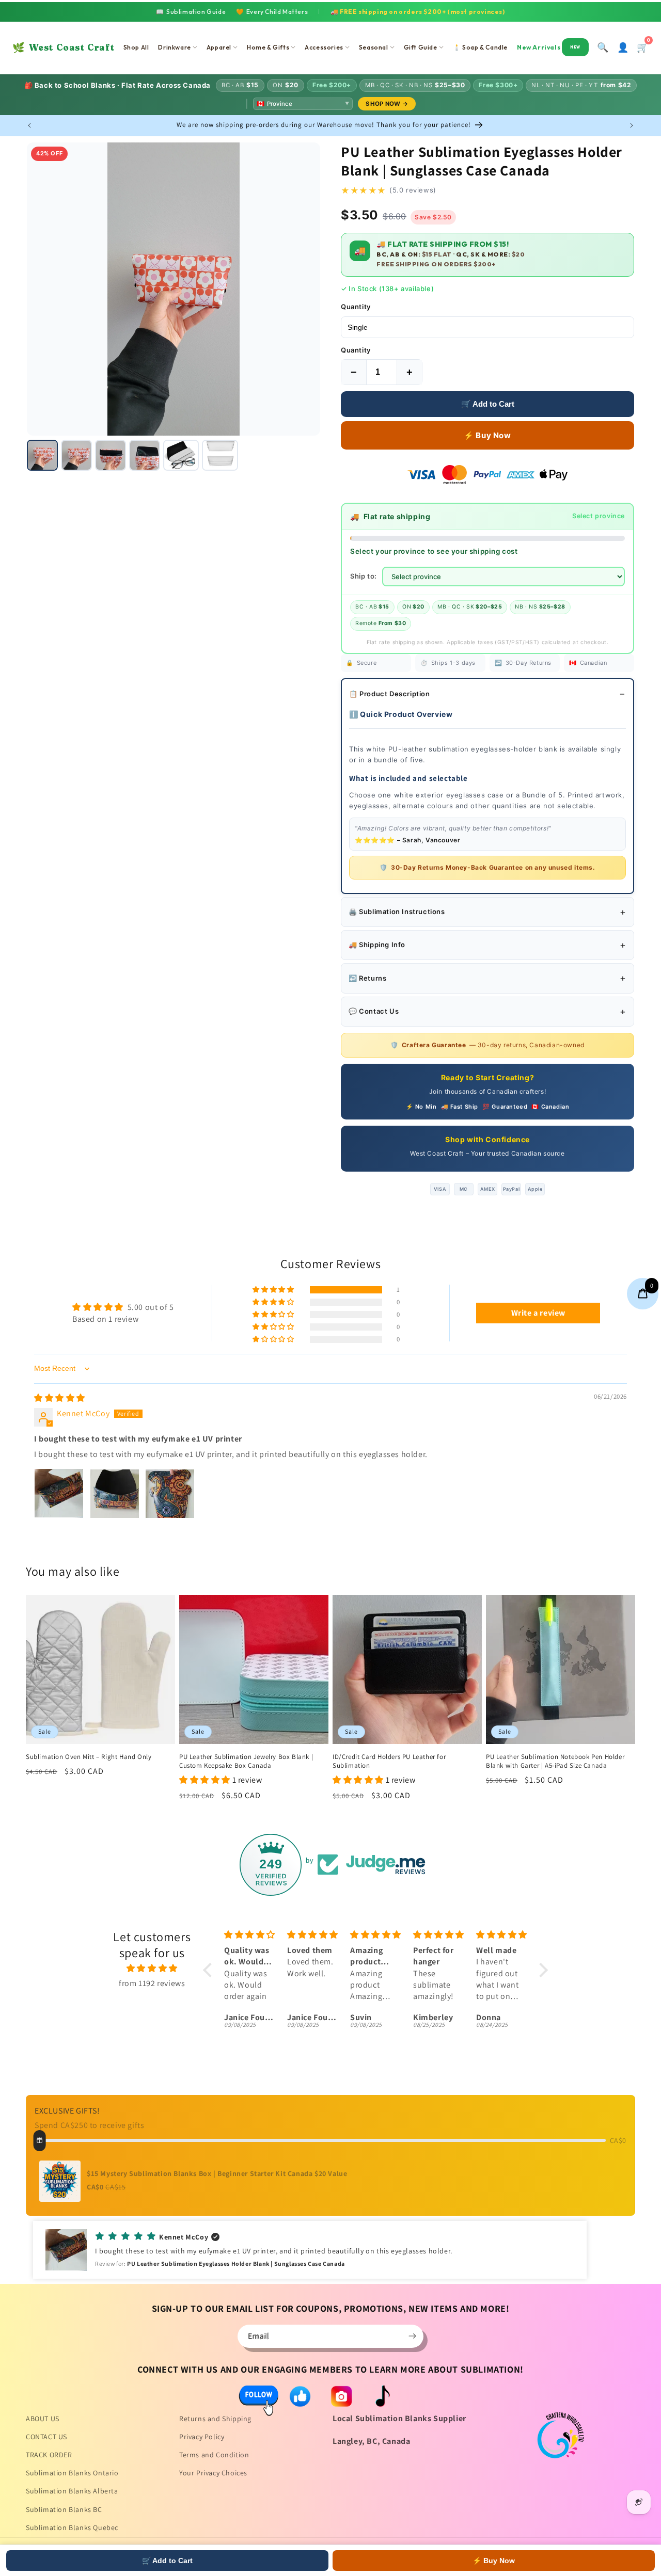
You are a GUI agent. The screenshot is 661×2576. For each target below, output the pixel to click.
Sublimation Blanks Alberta (72, 2491)
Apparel (219, 47)
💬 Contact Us (374, 1011)
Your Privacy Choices (213, 2473)
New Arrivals (549, 47)
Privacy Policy (202, 2437)
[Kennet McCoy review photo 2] (115, 1494)
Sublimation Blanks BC (64, 2509)
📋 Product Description (390, 694)
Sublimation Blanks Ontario (72, 2473)
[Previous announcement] (29, 125)
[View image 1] (42, 455)
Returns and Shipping (215, 2419)
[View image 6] (220, 455)
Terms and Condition (214, 2455)
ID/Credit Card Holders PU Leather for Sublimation (389, 1761)
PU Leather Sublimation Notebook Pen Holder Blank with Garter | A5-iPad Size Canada (555, 1761)
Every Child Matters (272, 12)
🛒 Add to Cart (488, 404)
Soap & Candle (480, 47)
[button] (274, 1290)
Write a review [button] (538, 1313)
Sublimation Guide (191, 12)
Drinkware (174, 47)
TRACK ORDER (49, 2455)
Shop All (136, 47)
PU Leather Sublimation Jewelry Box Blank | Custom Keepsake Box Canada (246, 1761)
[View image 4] (145, 455)
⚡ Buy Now (487, 435)
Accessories (324, 47)
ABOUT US (43, 2419)
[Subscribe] (412, 2336)
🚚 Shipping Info (377, 945)
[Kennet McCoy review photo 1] (59, 1494)
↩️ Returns (367, 978)
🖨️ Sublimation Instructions (397, 911)
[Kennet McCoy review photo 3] (170, 1494)
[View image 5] (181, 455)
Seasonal (374, 47)
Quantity (356, 307)
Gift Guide (421, 47)
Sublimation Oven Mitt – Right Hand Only (89, 1757)
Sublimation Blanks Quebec (72, 2527)
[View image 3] (111, 455)
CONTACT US (46, 2437)
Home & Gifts (268, 47)
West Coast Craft (64, 47)
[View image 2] (76, 455)
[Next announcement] (632, 125)
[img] (60, 1398)
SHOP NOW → (387, 104)
